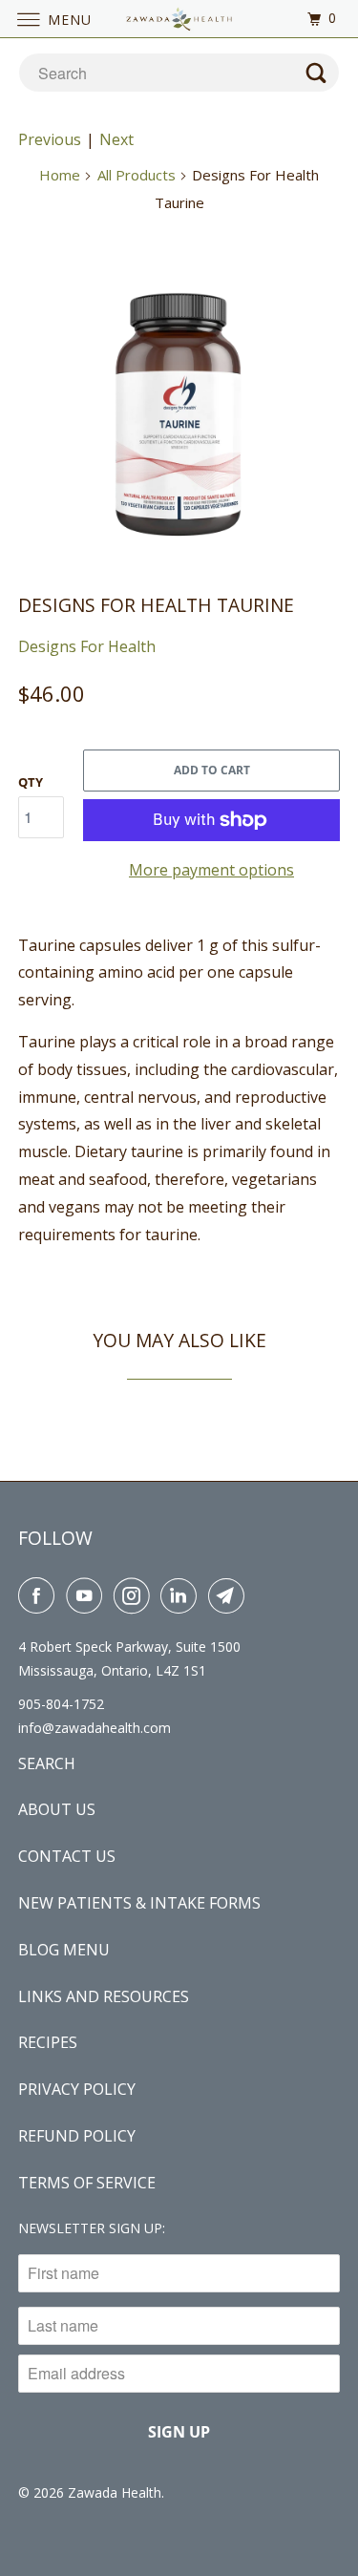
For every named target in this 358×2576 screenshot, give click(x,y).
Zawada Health (115, 2492)
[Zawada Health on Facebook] (40, 1595)
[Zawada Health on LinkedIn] (182, 1595)
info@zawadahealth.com (95, 1728)
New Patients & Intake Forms (139, 1903)
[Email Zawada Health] (230, 1595)
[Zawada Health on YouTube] (88, 1595)
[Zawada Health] (179, 19)
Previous (50, 139)
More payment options (211, 870)
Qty (31, 782)
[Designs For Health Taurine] (179, 405)
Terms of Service (87, 2183)
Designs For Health (87, 646)
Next (116, 139)
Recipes (48, 2042)
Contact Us (67, 1856)
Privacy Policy (77, 2089)
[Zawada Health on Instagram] (136, 1595)
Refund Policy (77, 2136)
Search (47, 1763)
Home (60, 175)
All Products (137, 175)
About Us (57, 1809)
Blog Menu (64, 1950)
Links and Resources (104, 1996)
